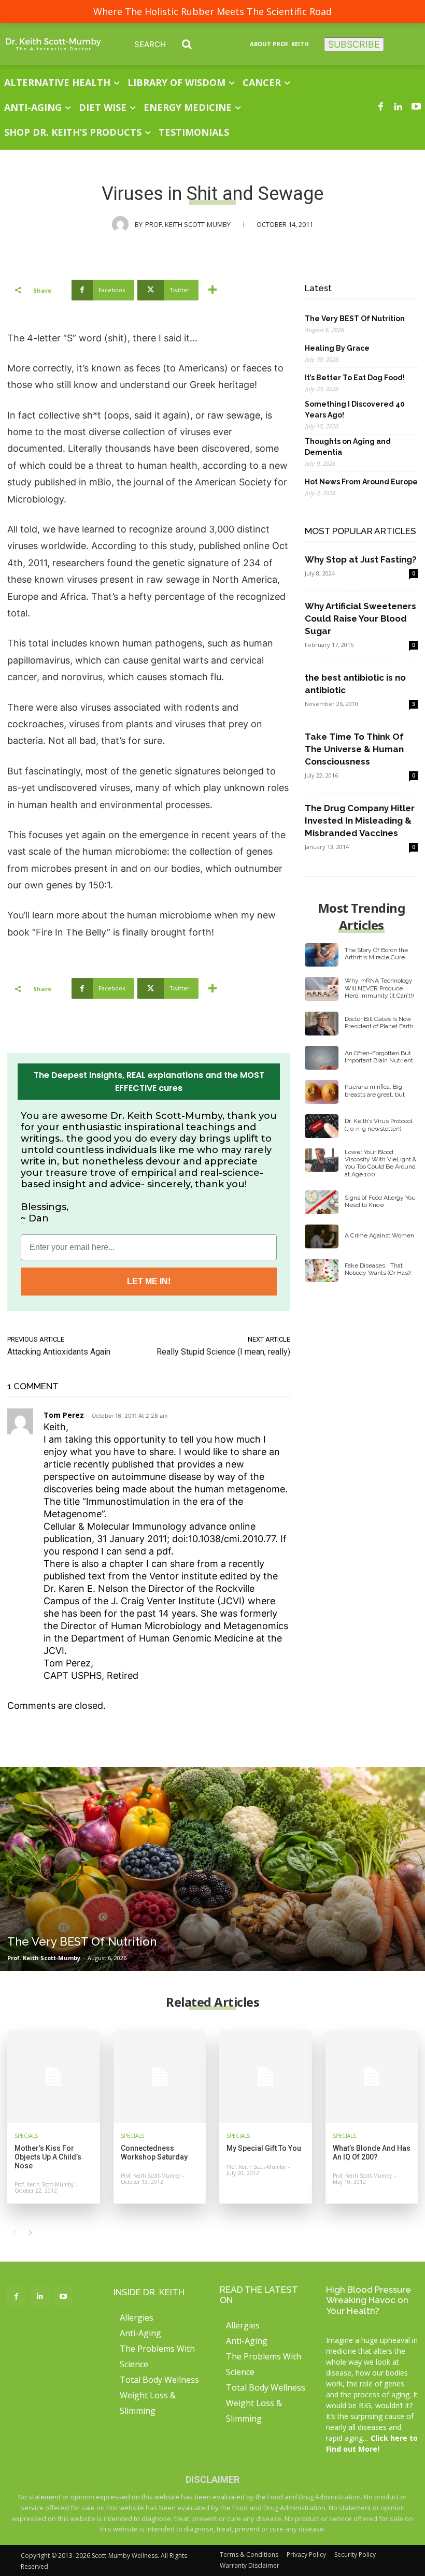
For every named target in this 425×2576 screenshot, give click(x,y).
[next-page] (30, 2233)
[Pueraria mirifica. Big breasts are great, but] (322, 1092)
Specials (26, 2136)
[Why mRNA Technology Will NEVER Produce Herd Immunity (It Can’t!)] (322, 989)
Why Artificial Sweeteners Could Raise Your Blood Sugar (360, 618)
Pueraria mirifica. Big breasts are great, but (375, 1090)
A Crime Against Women (379, 1235)
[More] (212, 290)
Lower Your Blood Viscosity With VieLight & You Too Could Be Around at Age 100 (381, 1163)
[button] (171, 44)
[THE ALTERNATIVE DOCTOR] (53, 44)
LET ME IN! (149, 1281)
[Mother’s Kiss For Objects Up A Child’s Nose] (54, 2077)
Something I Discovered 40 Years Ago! (355, 409)
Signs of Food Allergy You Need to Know (380, 1201)
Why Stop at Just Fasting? (361, 559)
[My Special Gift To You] (266, 2077)
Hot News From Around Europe (361, 482)
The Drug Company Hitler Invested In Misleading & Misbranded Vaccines (360, 821)
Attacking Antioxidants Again (59, 1352)
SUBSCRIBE (354, 44)
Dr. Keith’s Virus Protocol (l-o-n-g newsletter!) (378, 1125)
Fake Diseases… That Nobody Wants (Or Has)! (378, 1269)
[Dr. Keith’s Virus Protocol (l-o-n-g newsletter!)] (322, 1126)
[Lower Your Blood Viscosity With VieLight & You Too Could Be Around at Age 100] (322, 1160)
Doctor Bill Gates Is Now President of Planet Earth (379, 1023)
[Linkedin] (399, 107)
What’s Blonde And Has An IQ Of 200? (372, 2153)
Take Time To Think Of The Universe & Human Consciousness (354, 749)
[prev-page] (14, 2233)
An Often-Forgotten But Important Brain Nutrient (379, 1057)
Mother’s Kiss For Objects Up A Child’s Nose (48, 2157)
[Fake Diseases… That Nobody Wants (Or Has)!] (322, 1271)
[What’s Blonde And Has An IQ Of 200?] (372, 2077)
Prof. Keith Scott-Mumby (188, 224)
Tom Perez (64, 1415)
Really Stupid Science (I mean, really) (223, 1352)
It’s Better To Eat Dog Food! (355, 378)
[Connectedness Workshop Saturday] (160, 2077)
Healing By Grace (337, 348)
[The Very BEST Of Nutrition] (212, 1869)
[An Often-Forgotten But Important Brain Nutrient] (322, 1058)
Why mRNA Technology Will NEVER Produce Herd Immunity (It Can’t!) (379, 988)
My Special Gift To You (264, 2148)
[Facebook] (380, 107)
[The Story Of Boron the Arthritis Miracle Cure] (322, 955)
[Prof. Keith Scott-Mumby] (123, 224)
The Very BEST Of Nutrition (355, 319)
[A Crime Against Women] (322, 1236)
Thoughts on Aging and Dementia (348, 447)
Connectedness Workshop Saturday (154, 2153)
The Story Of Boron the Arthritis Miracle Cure (376, 954)
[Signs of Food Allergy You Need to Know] (322, 1202)
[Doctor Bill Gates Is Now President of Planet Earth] (322, 1024)
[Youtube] (416, 107)
